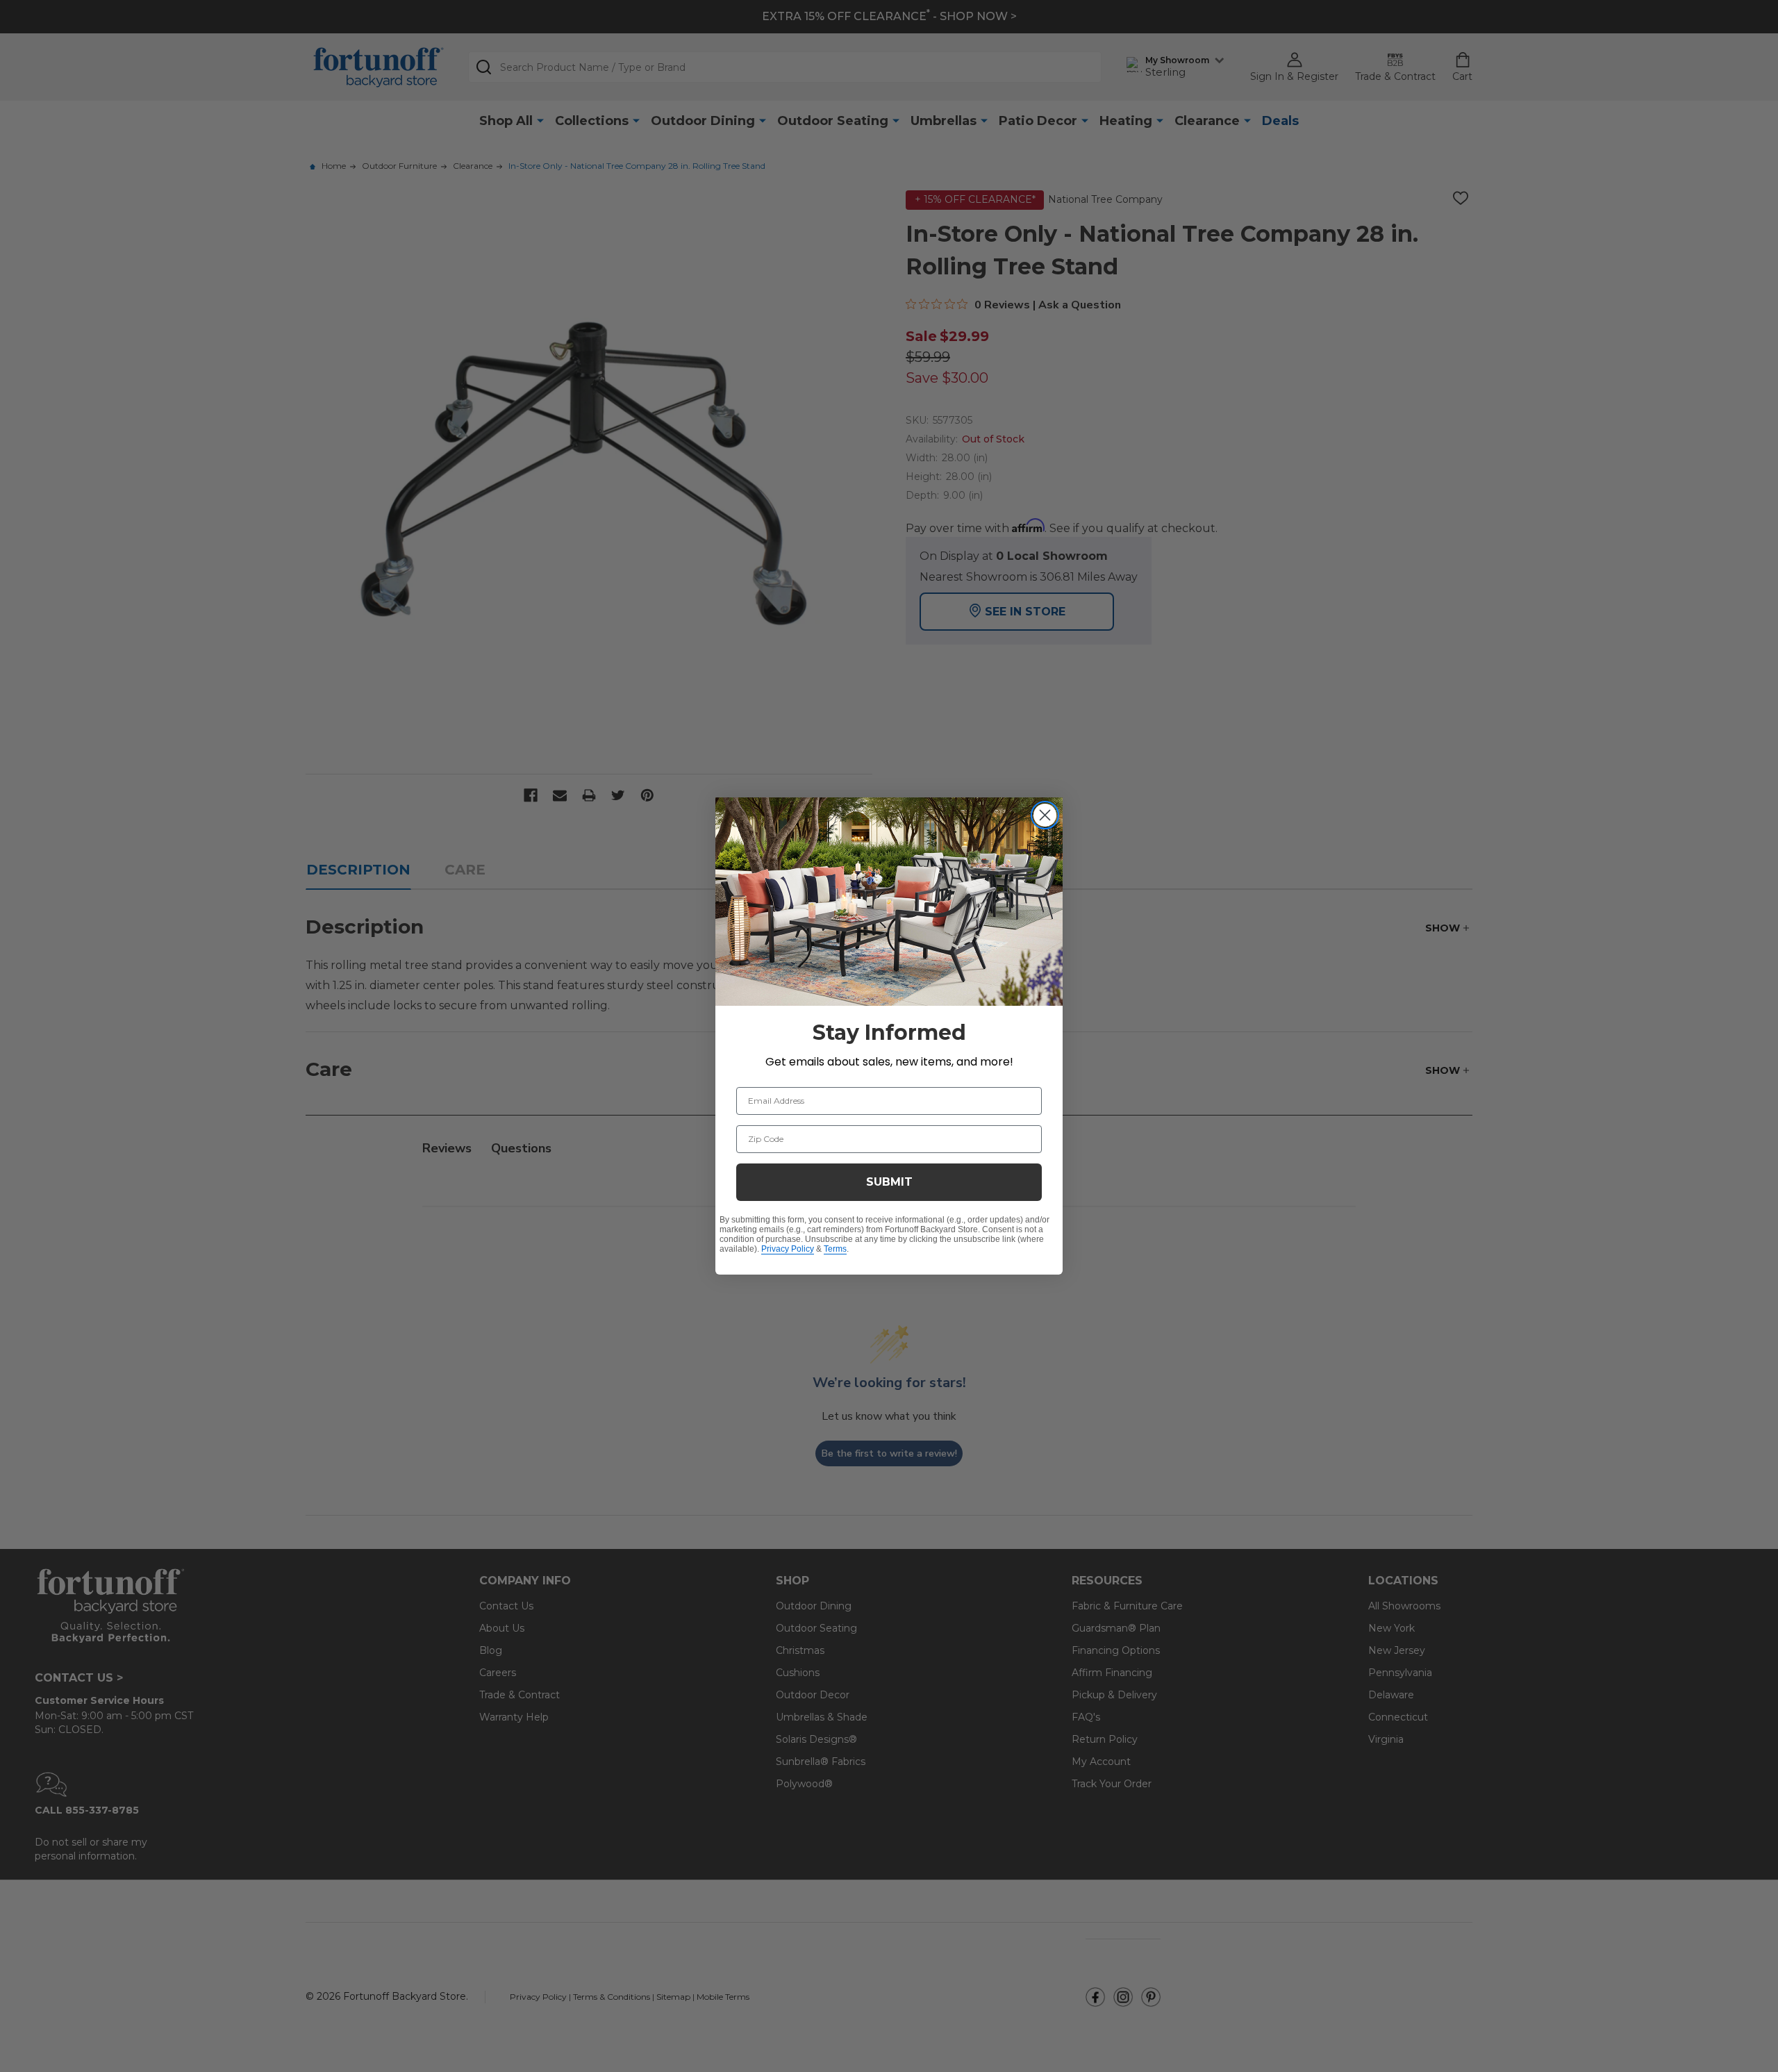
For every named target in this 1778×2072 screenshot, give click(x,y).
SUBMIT (889, 1182)
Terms (835, 1249)
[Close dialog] (1045, 815)
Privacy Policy (788, 1249)
